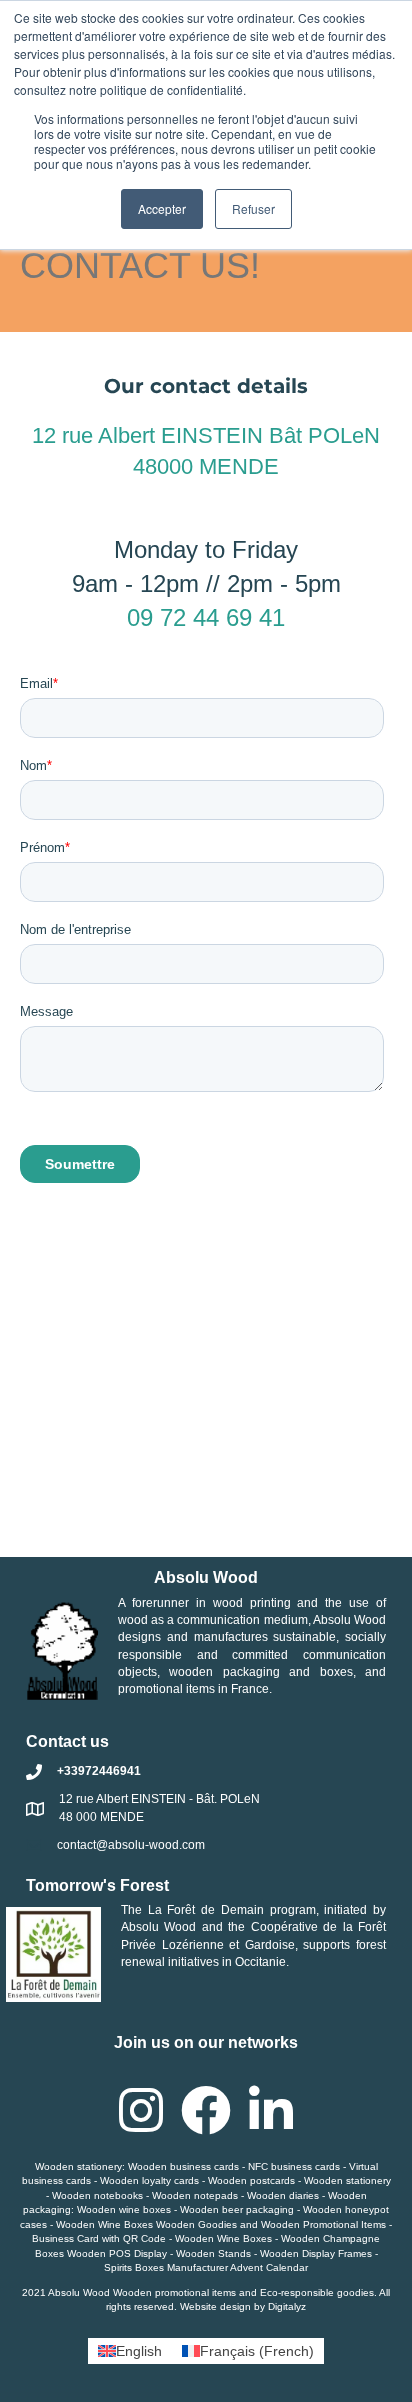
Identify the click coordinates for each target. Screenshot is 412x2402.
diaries (304, 2195)
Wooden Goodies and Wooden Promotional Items (271, 2224)
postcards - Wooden (296, 2180)
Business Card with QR (85, 2238)
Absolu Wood (158, 1927)
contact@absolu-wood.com (131, 1845)
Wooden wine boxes (124, 2209)
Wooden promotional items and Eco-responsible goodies (243, 2292)
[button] (141, 2110)
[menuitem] (130, 2351)
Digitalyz (287, 2306)
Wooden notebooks (97, 2195)
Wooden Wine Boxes (104, 2224)
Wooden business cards (183, 2166)
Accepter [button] (162, 208)
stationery (368, 2180)
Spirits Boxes (134, 2267)
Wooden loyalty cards (149, 2180)
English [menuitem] (139, 2351)
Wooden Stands (213, 2253)
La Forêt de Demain (206, 1910)
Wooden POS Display (117, 2253)
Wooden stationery (78, 2166)
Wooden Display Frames (316, 2253)
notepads (216, 2195)
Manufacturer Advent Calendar (237, 2267)
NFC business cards (294, 2166)
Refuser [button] (253, 208)
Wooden (229, 2180)
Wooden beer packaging (237, 2209)
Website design (215, 2306)
